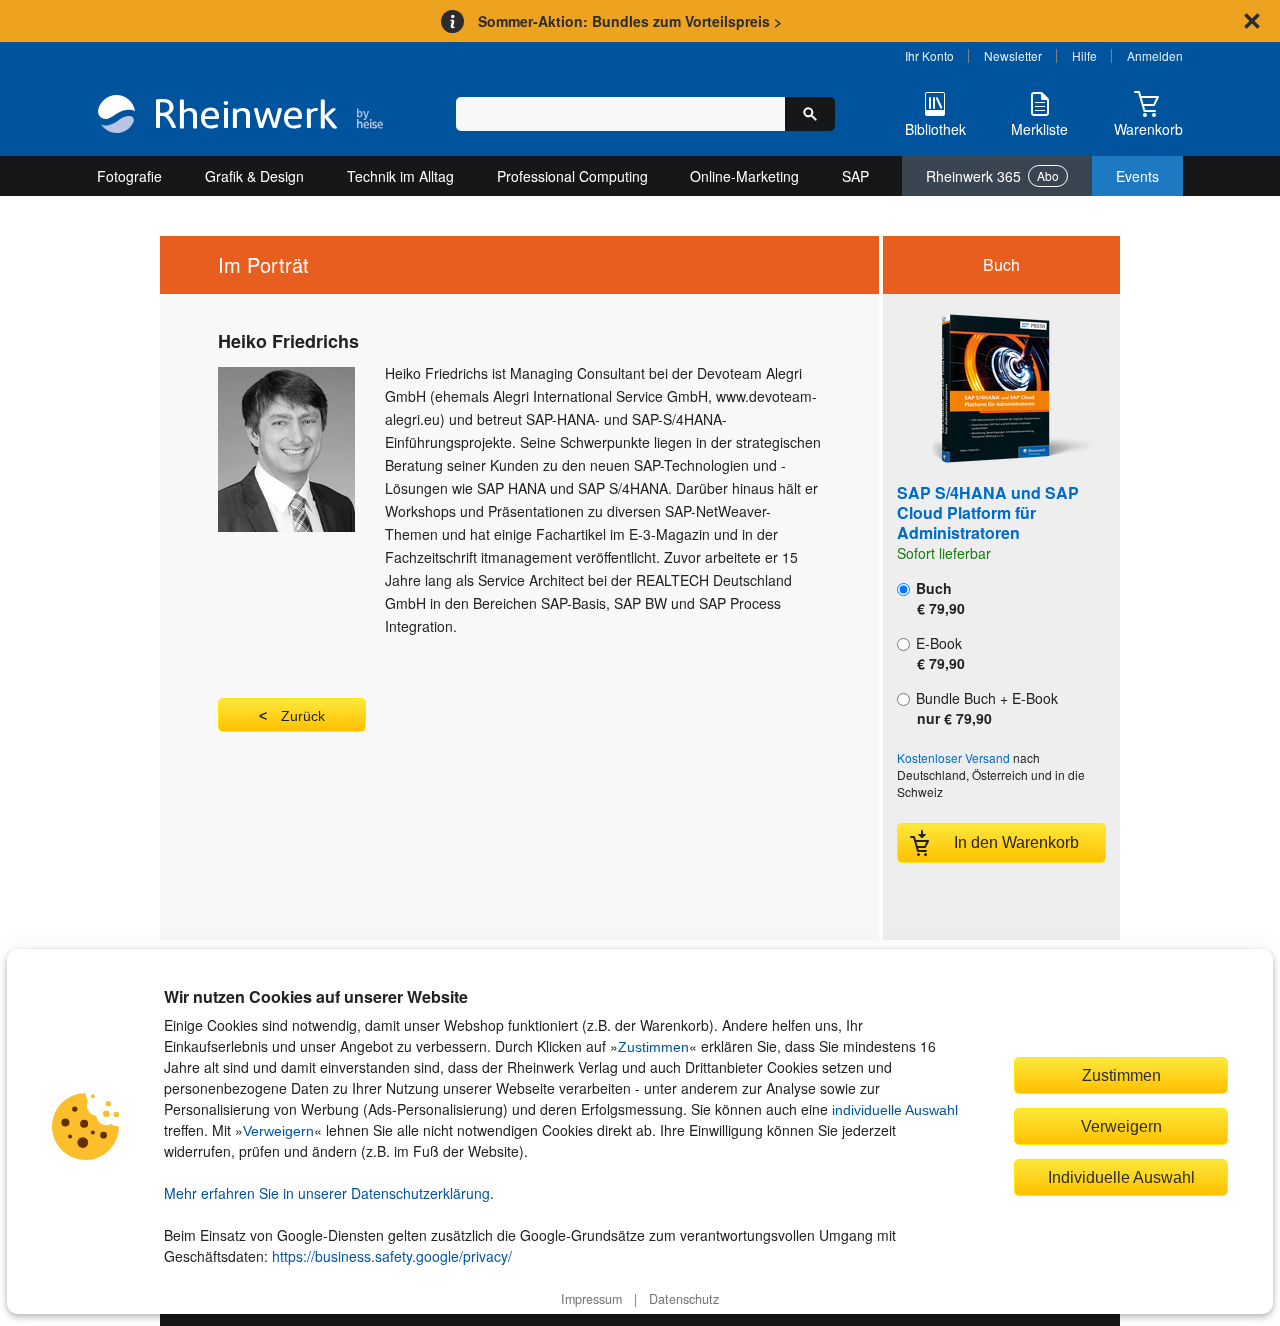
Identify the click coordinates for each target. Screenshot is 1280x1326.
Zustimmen (653, 1047)
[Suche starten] (810, 114)
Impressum (591, 1299)
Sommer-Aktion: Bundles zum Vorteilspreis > (630, 21)
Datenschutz (684, 1299)
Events (1137, 176)
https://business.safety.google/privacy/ (392, 1256)
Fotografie (129, 176)
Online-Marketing (744, 176)
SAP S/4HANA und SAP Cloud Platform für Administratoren (988, 512)
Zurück (303, 716)
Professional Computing (572, 176)
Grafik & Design (254, 176)
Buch (938, 598)
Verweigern (278, 1131)
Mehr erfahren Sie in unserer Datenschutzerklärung (327, 1193)
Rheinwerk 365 (992, 176)
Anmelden (1155, 55)
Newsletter (1013, 55)
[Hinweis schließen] (1252, 21)
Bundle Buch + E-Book (985, 708)
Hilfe (1084, 55)
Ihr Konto (929, 55)
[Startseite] (240, 116)
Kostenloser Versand (953, 757)
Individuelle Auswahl (1121, 1177)
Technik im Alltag (400, 176)
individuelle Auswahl (895, 1110)
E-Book (938, 653)
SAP (855, 176)
